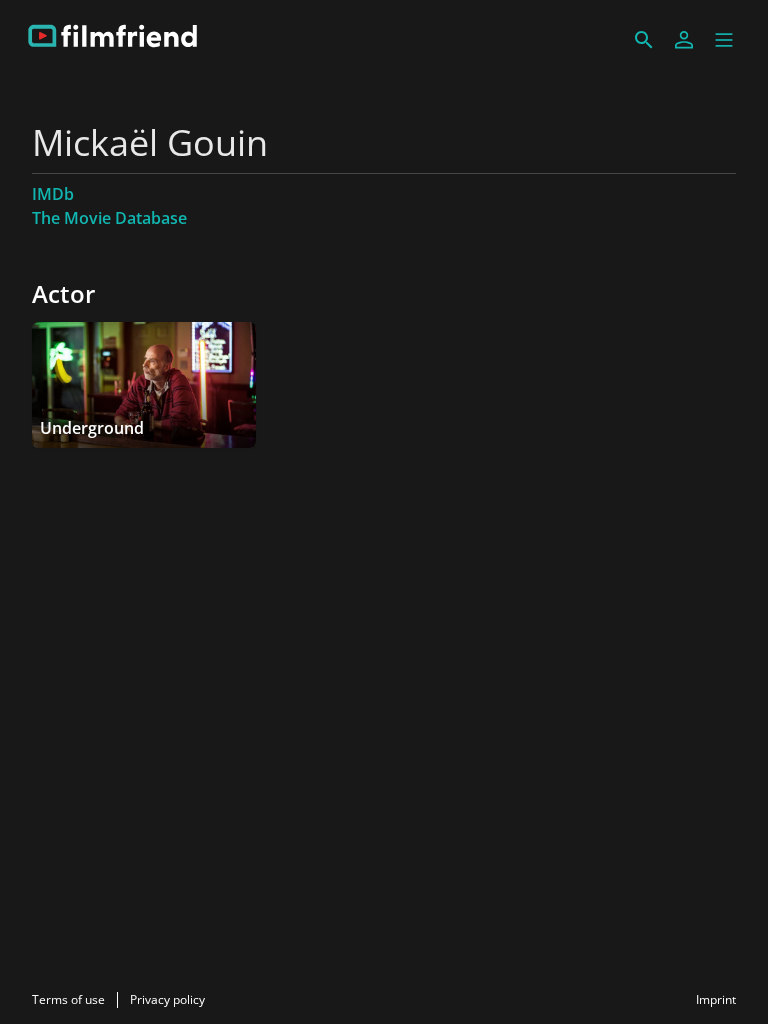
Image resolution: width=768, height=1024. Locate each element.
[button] (724, 40)
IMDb (53, 194)
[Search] (644, 40)
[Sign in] (684, 40)
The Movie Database (109, 218)
